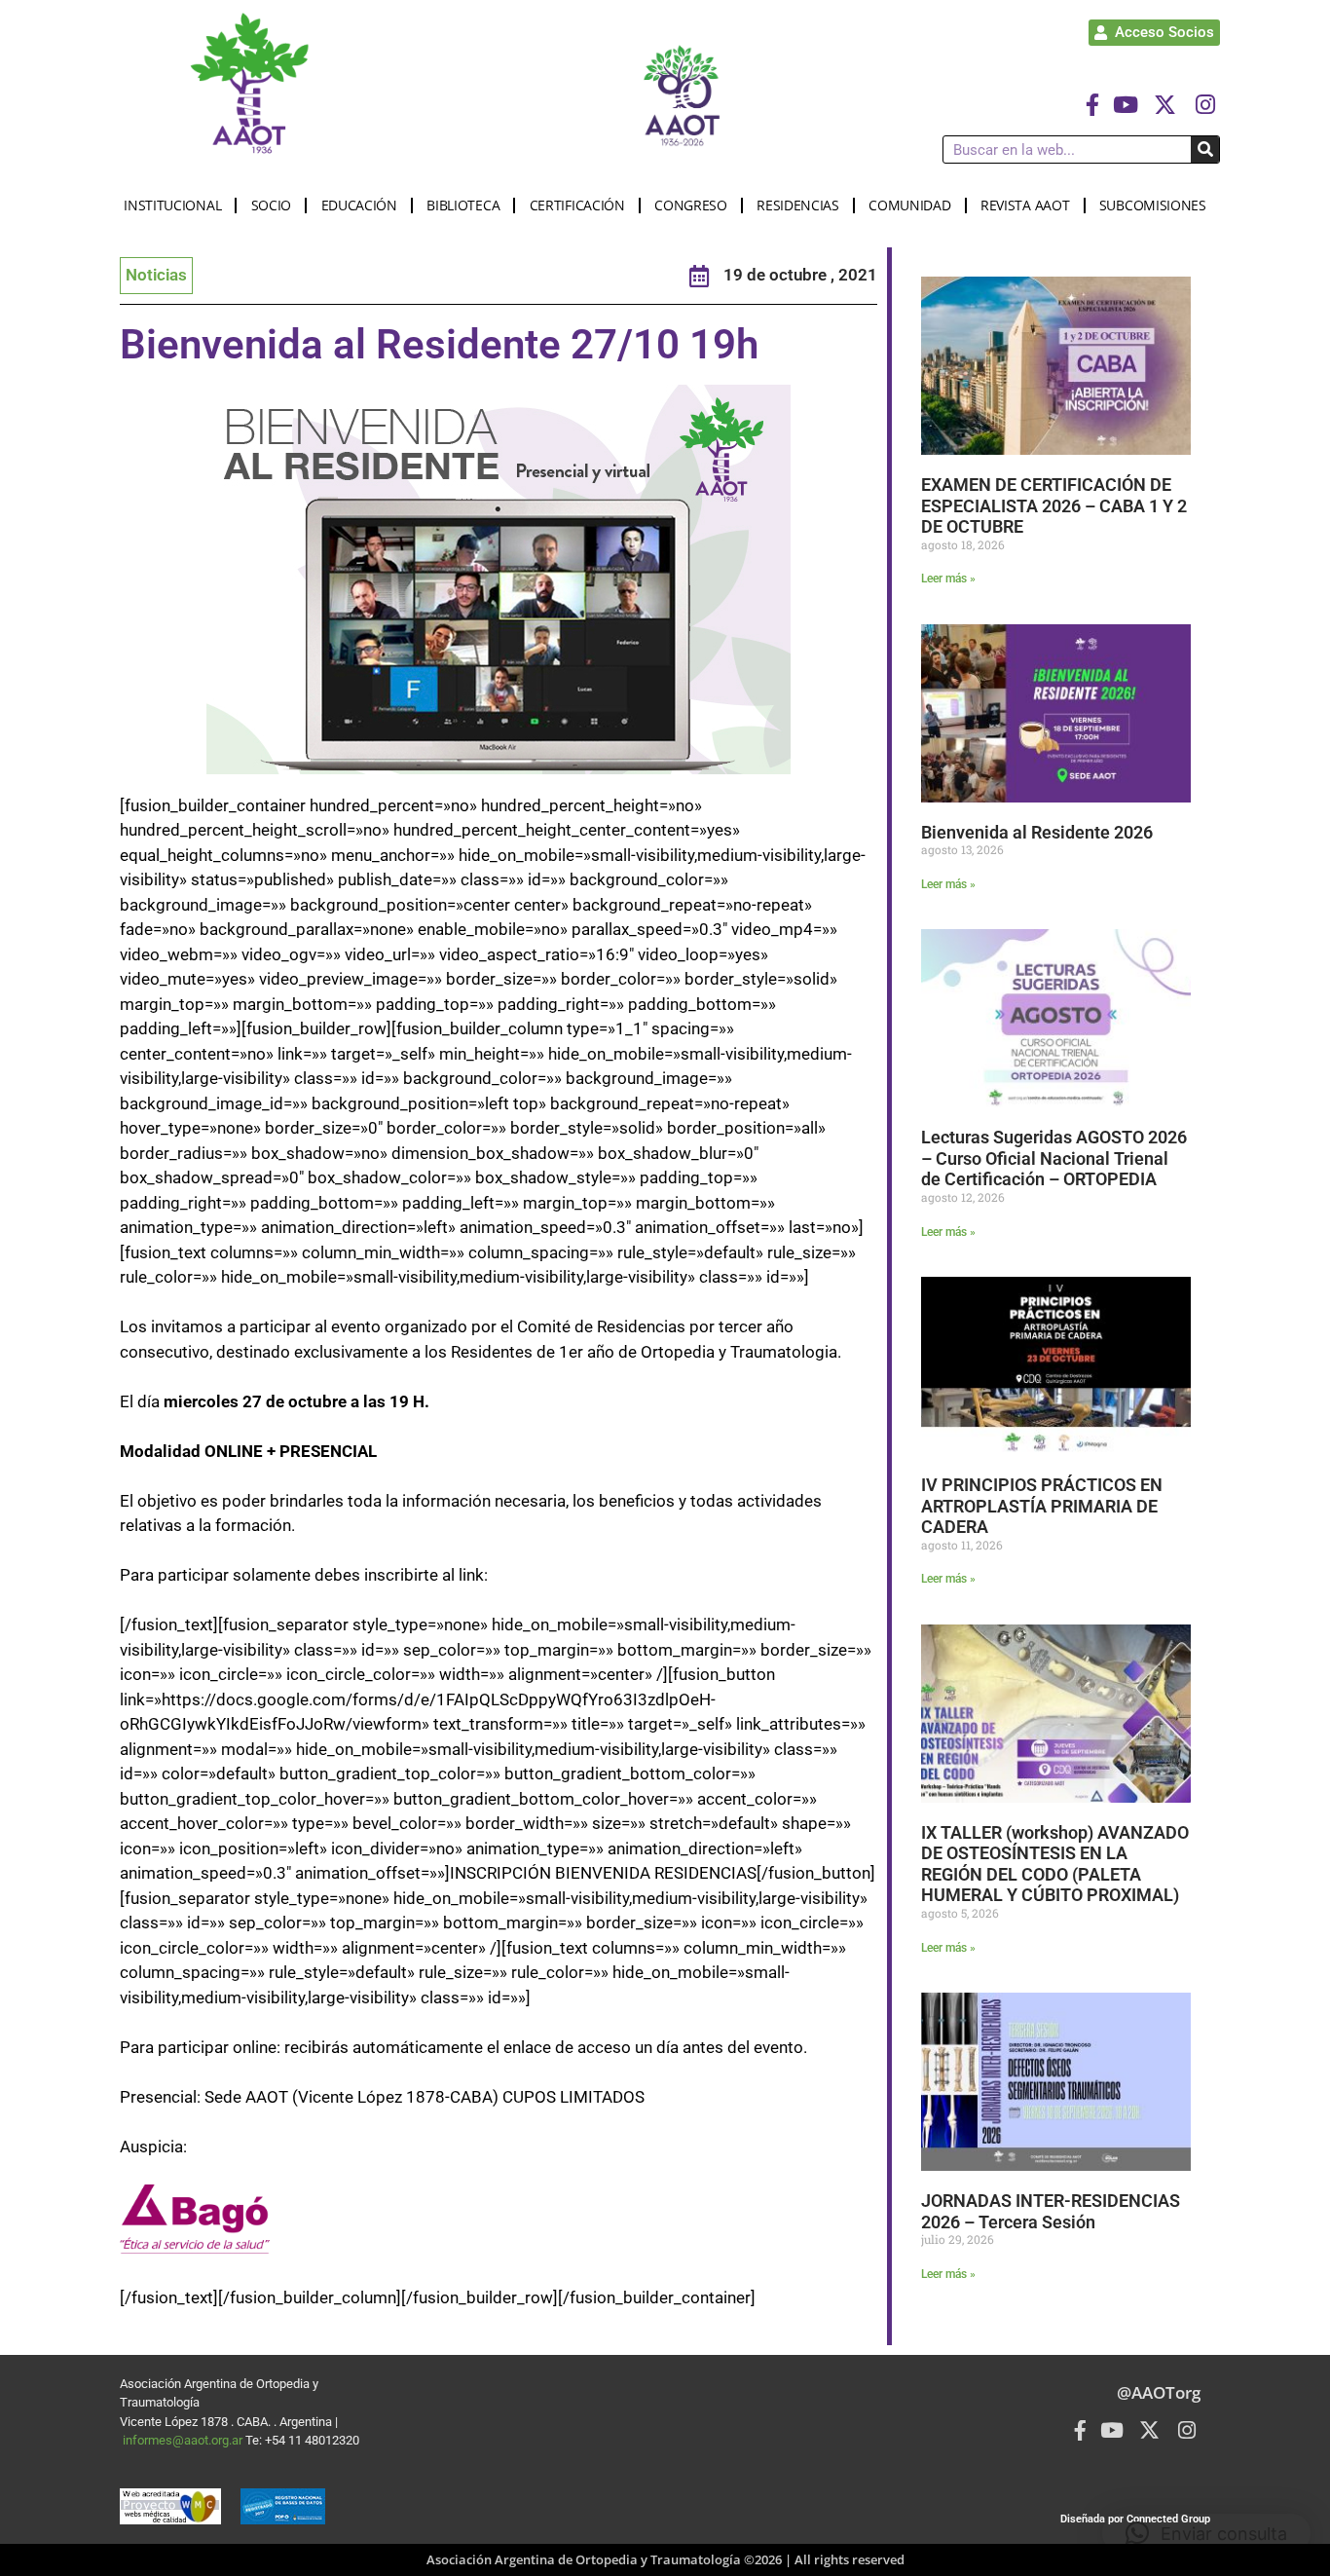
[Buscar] (1205, 149)
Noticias (156, 275)
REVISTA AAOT (1025, 205)
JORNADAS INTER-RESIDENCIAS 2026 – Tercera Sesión (1051, 2211)
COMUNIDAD (909, 205)
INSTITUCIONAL (172, 205)
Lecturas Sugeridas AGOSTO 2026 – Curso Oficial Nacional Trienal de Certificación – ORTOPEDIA (1054, 1158)
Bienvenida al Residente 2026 (1037, 832)
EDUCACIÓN (359, 205)
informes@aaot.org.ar (184, 2440)
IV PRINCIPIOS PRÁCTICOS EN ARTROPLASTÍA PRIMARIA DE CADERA (1042, 1506)
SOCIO (272, 205)
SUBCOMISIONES (1153, 205)
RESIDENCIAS (798, 205)
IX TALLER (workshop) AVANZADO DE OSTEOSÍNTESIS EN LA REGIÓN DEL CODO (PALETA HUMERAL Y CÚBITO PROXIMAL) (1055, 1864)
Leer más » (948, 579)
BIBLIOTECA (463, 205)
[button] (1206, 2533)
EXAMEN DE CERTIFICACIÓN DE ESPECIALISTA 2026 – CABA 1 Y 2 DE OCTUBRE (1054, 505)
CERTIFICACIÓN (577, 205)
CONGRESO (691, 205)
